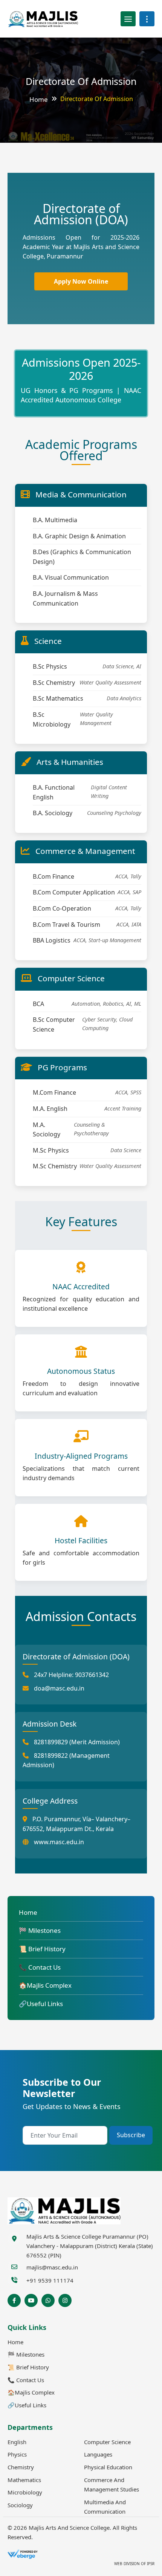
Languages (98, 2454)
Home (39, 99)
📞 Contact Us (40, 1967)
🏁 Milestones (40, 1930)
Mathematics (24, 2480)
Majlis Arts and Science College (69, 2528)
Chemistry (21, 2467)
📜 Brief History (42, 1949)
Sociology (20, 2505)
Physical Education (108, 2467)
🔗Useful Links (41, 2004)
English (17, 2442)
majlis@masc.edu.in (52, 2267)
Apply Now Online (81, 281)
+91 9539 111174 (50, 2280)
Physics (17, 2454)
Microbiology (25, 2492)
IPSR (150, 2564)
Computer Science (107, 2442)
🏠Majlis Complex (45, 1985)
